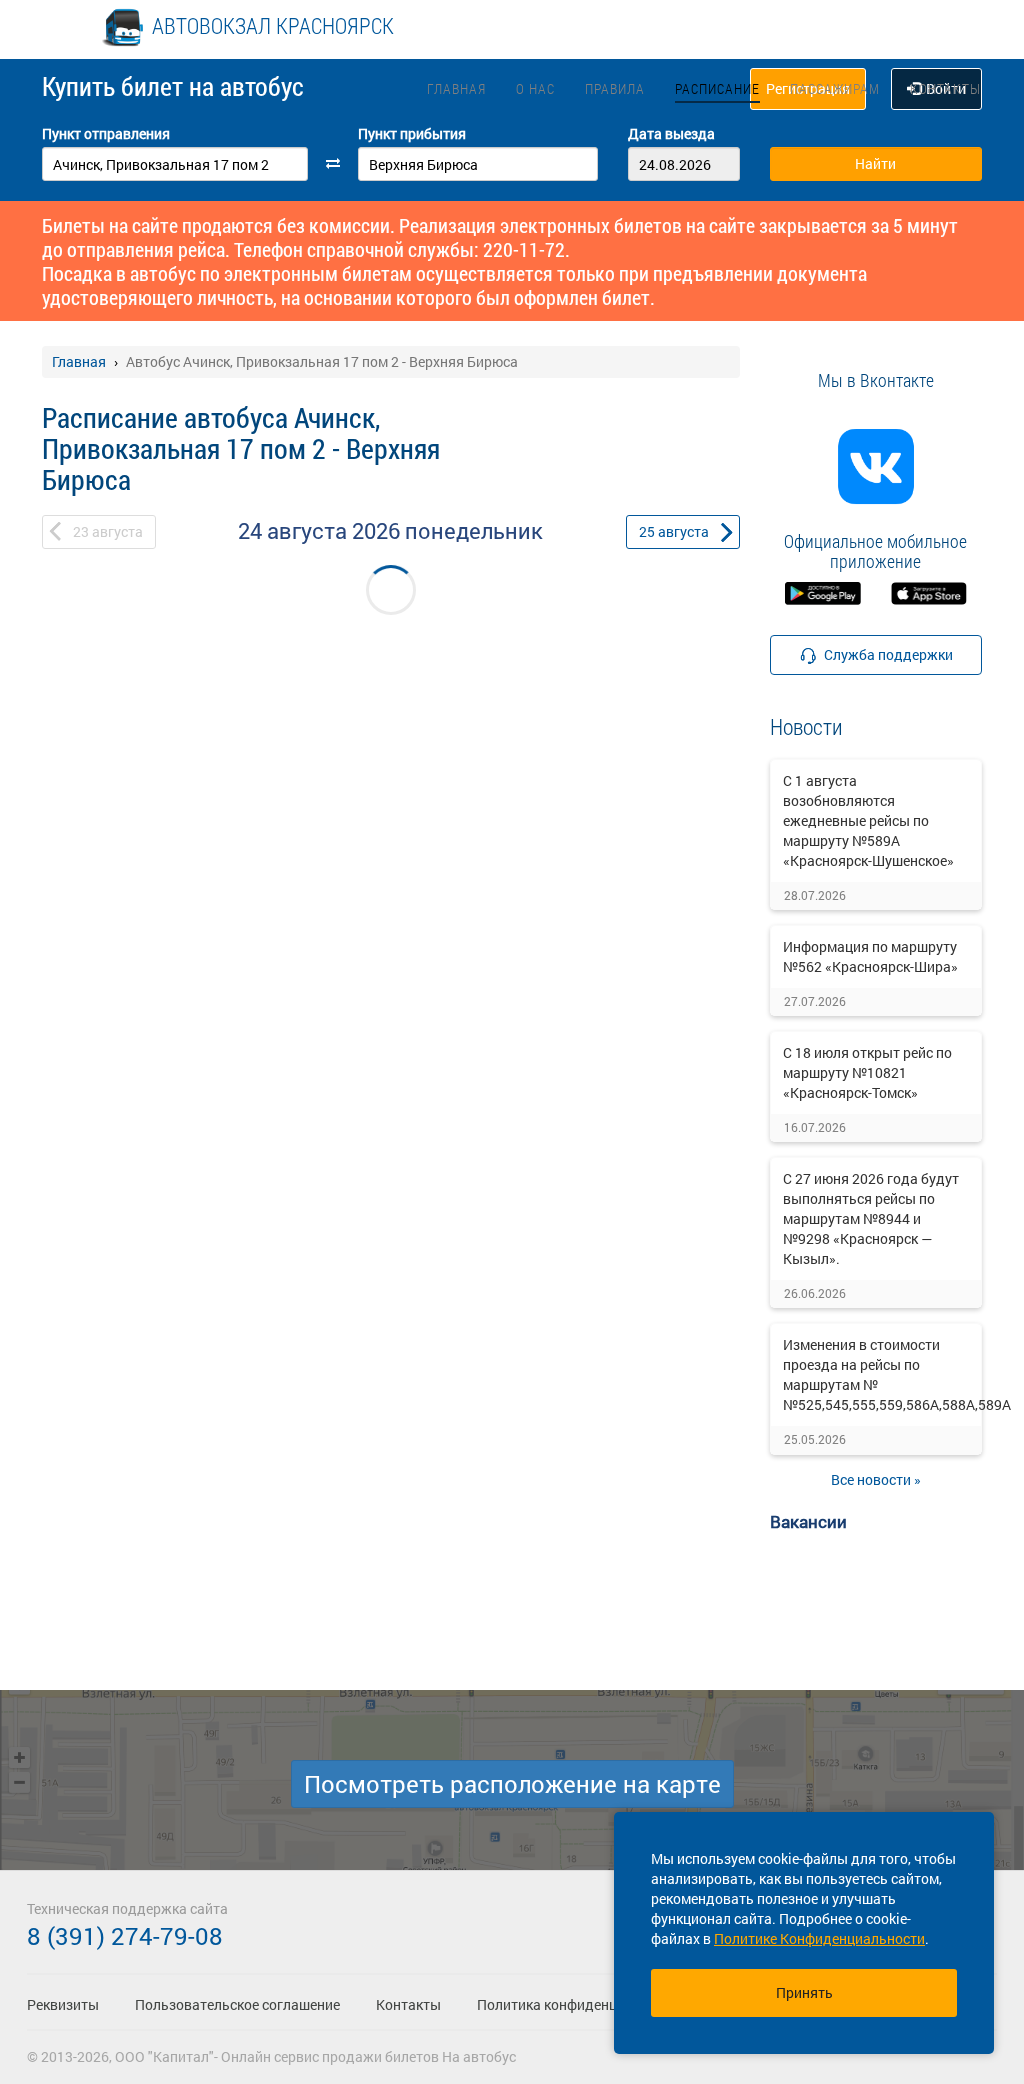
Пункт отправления (106, 133)
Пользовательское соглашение (237, 2004)
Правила (615, 88)
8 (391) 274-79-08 (125, 1936)
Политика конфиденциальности (582, 2004)
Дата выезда (671, 133)
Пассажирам (835, 88)
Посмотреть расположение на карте (512, 1784)
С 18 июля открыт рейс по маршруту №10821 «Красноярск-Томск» (867, 1072)
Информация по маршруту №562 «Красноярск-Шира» (870, 956)
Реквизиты (63, 2004)
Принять (804, 1992)
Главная (456, 88)
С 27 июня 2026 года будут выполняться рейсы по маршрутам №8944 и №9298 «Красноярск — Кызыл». (871, 1218)
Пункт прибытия (412, 133)
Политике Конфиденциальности (819, 1938)
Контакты (945, 88)
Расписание (717, 88)
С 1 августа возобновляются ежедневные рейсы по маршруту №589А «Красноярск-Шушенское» (868, 820)
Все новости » (876, 1479)
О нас (535, 88)
